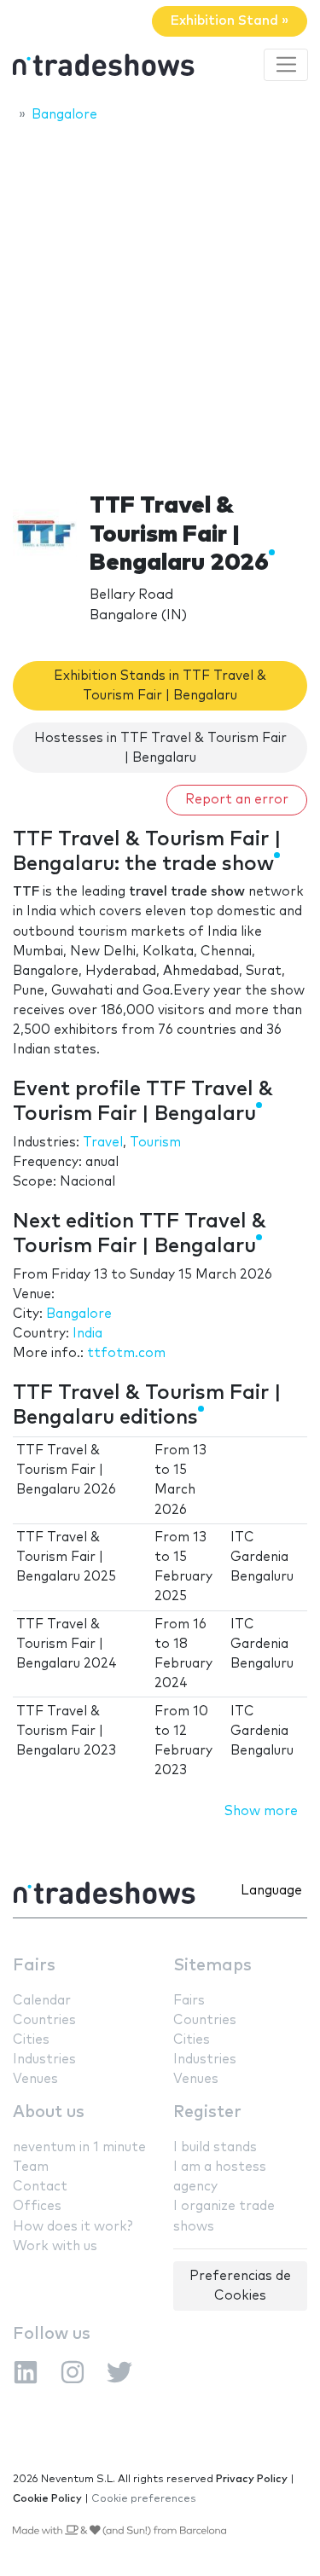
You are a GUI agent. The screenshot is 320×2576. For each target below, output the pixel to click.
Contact (40, 2187)
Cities (31, 2040)
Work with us (55, 2246)
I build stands (215, 2147)
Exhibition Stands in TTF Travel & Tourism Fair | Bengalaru (160, 686)
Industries (44, 2060)
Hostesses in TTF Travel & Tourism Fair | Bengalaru (160, 748)
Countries (44, 2020)
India (87, 1334)
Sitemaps (212, 1966)
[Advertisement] (160, 302)
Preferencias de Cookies (240, 2286)
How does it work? (73, 2227)
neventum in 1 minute (79, 2147)
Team (31, 2167)
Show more (261, 1811)
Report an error (237, 800)
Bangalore (79, 1314)
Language (271, 1891)
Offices (37, 2206)
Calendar (42, 2001)
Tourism (155, 1143)
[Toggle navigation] (286, 65)
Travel (103, 1143)
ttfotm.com (126, 1353)
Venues (35, 2079)
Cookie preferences (144, 2499)
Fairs (34, 1966)
